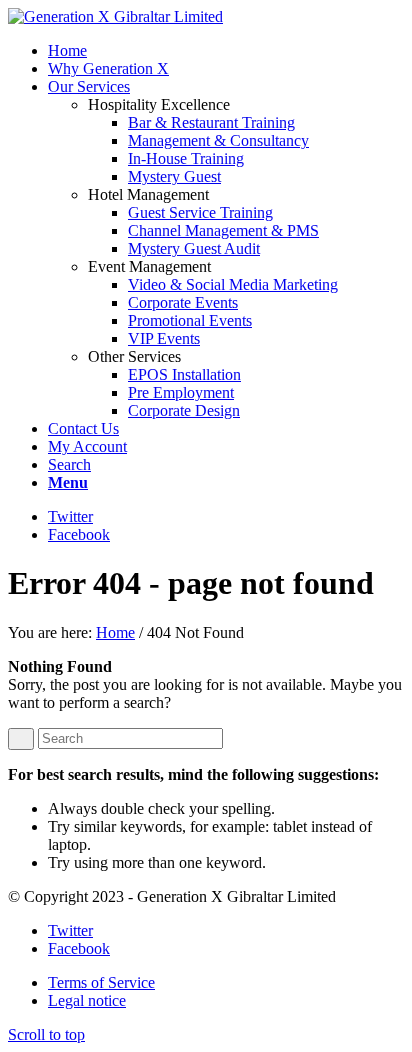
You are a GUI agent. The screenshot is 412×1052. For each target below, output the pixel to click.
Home (115, 632)
